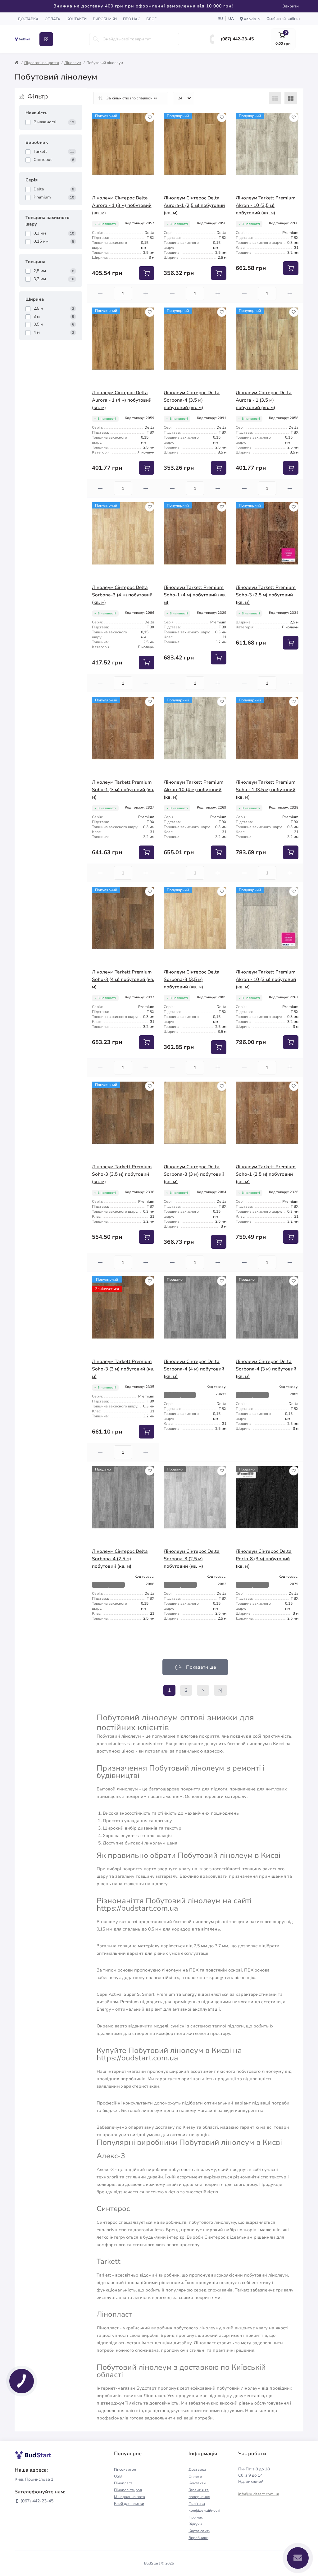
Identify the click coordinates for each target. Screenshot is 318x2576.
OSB (118, 2476)
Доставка (28, 19)
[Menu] (46, 39)
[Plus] (146, 294)
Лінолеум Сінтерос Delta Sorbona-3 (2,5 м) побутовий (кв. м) (192, 1559)
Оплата (52, 19)
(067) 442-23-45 (237, 39)
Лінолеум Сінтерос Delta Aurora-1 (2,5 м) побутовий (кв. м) (194, 205)
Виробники (105, 19)
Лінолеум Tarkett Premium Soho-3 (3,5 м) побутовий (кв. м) (122, 1174)
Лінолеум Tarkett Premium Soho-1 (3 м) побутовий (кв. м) (123, 790)
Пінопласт (123, 2483)
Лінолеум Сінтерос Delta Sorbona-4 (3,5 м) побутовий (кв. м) (192, 400)
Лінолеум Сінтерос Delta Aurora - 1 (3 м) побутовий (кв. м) (122, 205)
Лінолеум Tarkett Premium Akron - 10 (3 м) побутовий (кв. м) (266, 979)
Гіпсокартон (125, 2469)
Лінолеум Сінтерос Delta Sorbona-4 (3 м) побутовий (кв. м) (266, 1369)
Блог (151, 19)
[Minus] (101, 294)
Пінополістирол (128, 2490)
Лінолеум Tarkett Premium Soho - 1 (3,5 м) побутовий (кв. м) (266, 790)
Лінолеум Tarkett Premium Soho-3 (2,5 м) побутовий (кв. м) (266, 595)
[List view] (275, 98)
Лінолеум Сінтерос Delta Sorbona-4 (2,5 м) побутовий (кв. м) (120, 1559)
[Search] (96, 39)
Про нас (132, 19)
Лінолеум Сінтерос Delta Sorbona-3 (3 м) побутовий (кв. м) (194, 1174)
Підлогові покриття (42, 63)
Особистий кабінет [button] (283, 19)
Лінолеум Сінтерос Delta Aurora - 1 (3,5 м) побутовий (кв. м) (264, 400)
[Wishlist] (150, 117)
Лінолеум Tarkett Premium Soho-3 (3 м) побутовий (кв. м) (123, 1369)
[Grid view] (291, 98)
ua (231, 19)
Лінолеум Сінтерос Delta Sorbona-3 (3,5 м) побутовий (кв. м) (192, 979)
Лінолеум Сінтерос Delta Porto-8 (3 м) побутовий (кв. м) (264, 1559)
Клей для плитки (129, 2504)
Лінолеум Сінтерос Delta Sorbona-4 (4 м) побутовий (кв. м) (194, 1369)
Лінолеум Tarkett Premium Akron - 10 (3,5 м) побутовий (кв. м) (266, 205)
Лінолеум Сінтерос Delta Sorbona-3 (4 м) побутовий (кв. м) (122, 595)
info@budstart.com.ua (259, 2494)
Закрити (291, 6)
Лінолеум (73, 63)
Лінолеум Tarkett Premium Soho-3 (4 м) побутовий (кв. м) (123, 979)
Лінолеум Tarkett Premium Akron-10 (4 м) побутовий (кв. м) (194, 790)
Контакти (77, 19)
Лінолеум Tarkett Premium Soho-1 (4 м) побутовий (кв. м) (195, 595)
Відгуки (195, 2524)
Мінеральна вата (129, 2497)
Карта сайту (199, 2531)
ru (220, 19)
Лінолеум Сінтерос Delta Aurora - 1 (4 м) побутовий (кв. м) (122, 400)
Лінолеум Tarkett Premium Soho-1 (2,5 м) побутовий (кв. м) (266, 1174)
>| (220, 1690)
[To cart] (147, 273)
